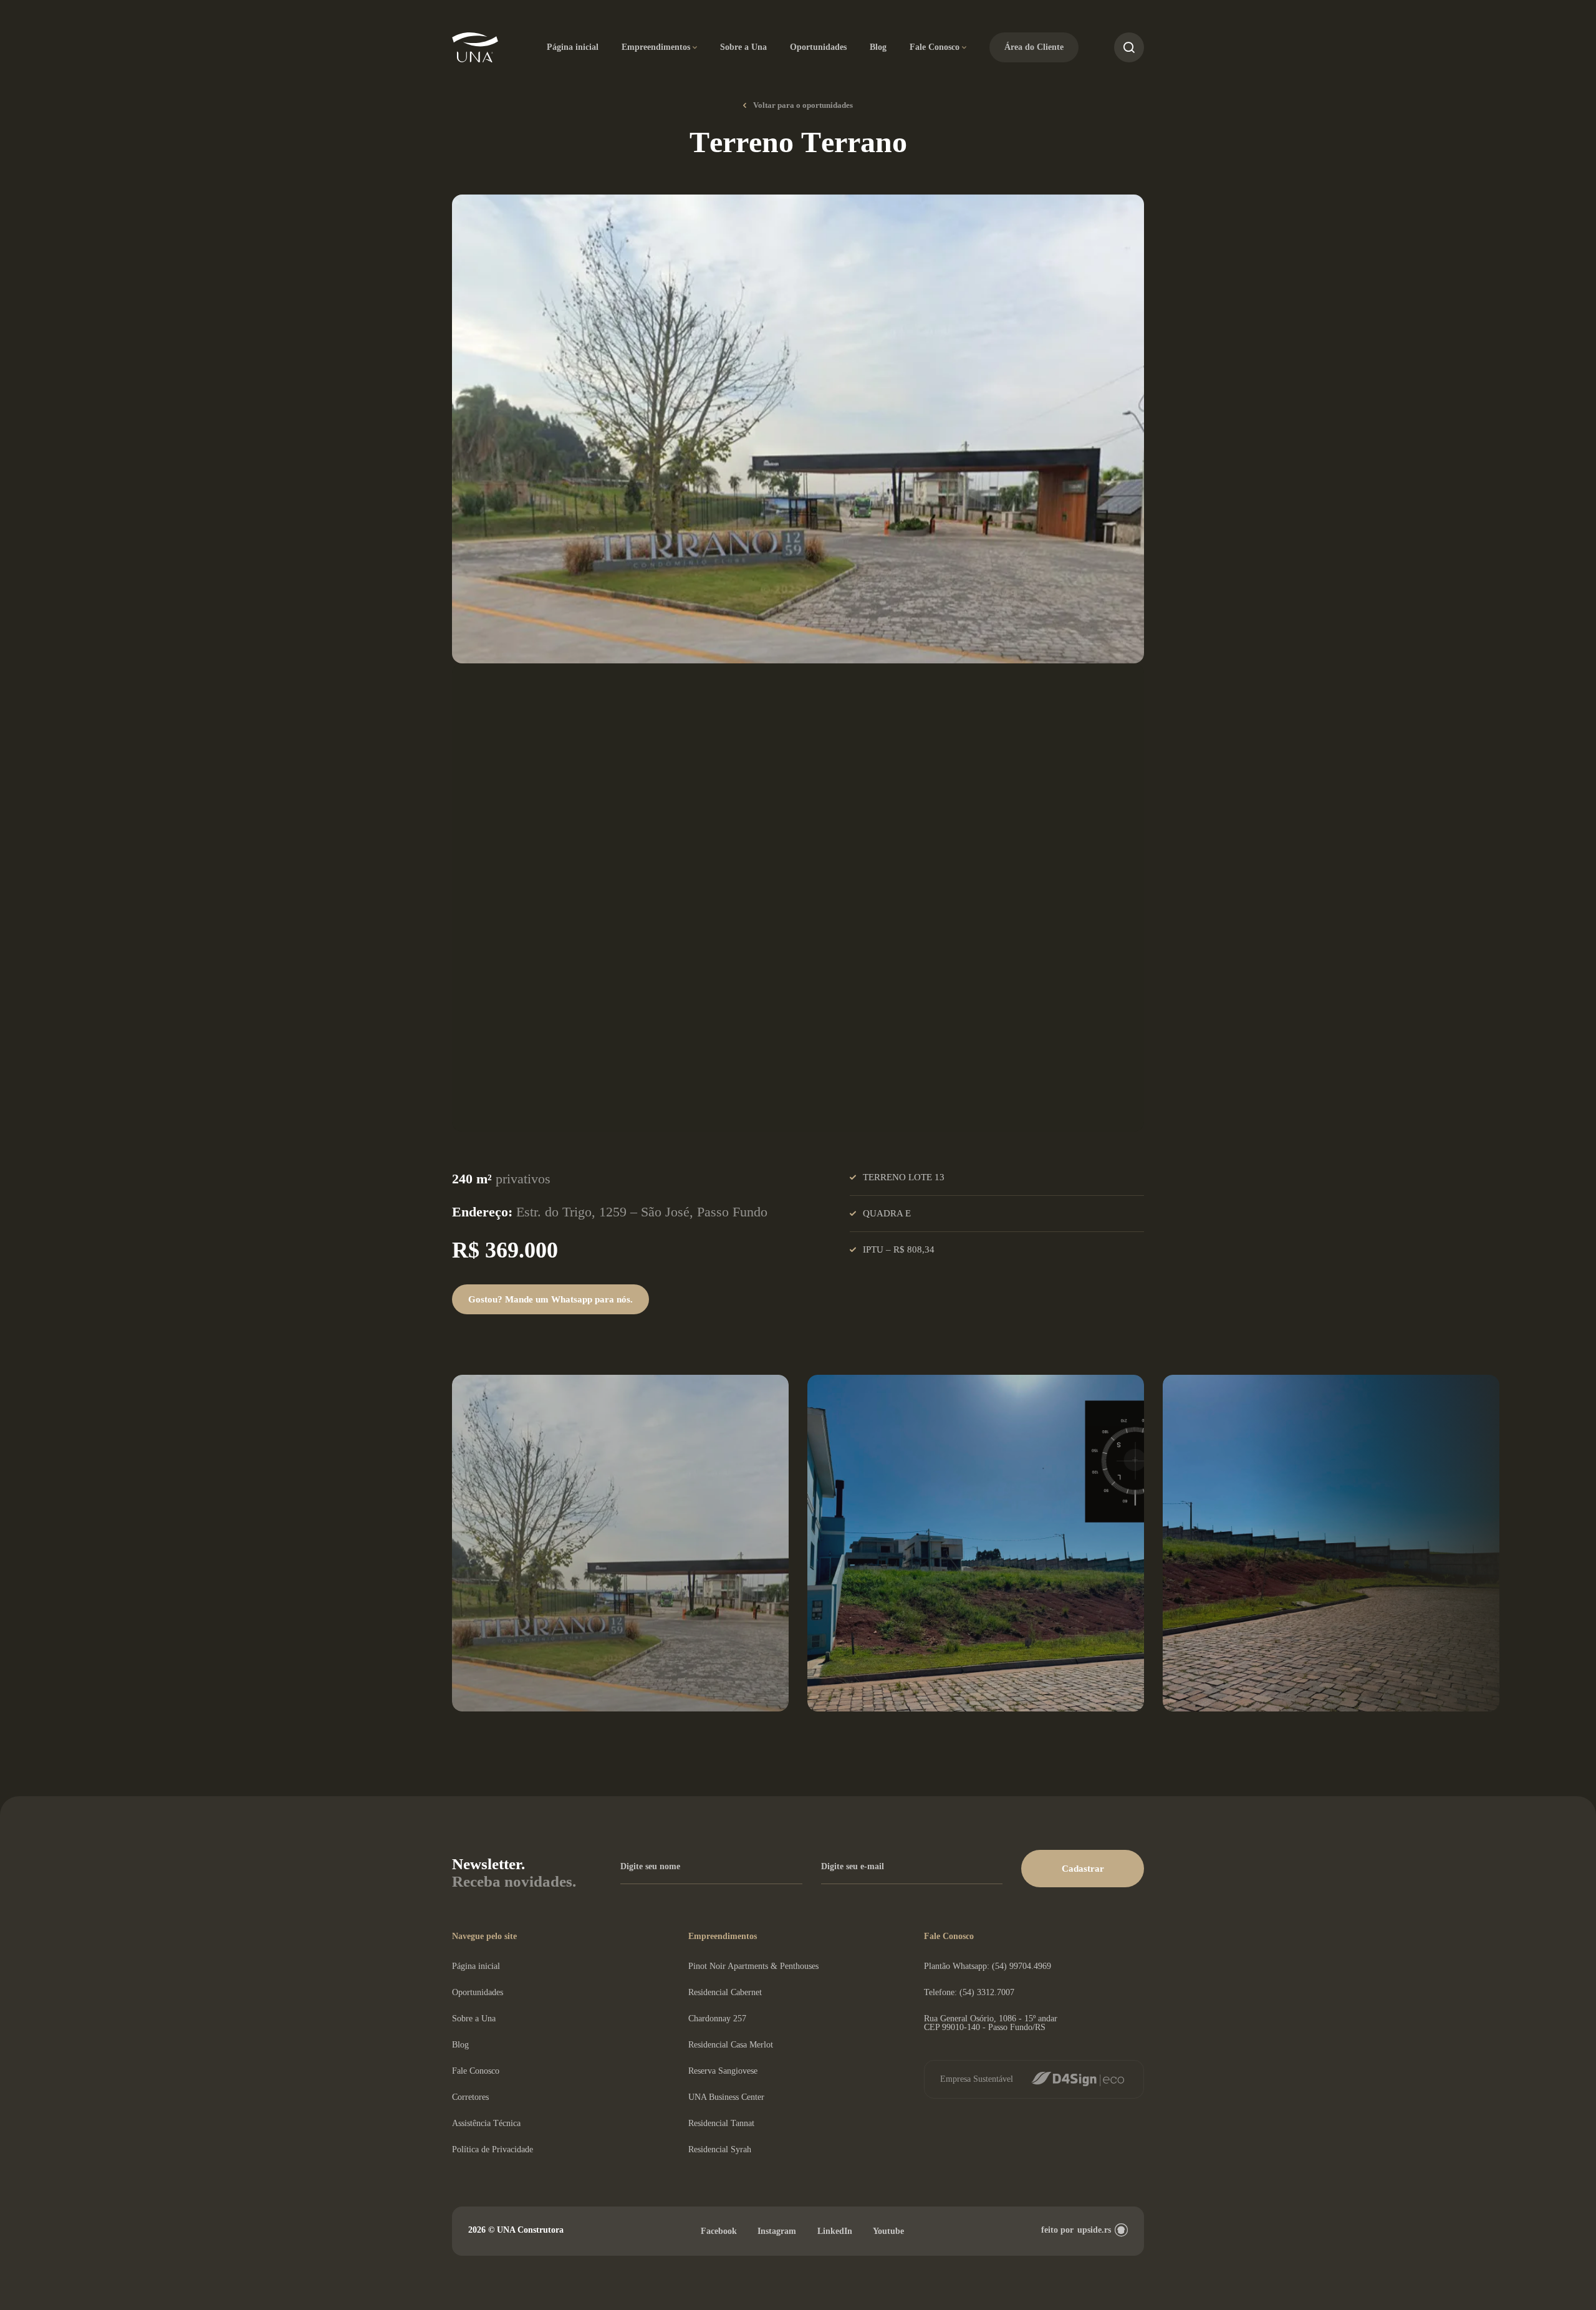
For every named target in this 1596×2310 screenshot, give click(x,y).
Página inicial (573, 47)
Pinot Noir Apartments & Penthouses (753, 1966)
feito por (1076, 2230)
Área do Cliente (1034, 47)
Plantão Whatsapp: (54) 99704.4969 (988, 1966)
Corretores (470, 2097)
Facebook (719, 2231)
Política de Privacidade (493, 2149)
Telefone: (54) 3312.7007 (969, 1992)
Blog (878, 47)
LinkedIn (835, 2231)
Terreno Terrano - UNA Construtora (475, 48)
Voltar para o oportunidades (803, 105)
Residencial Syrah (720, 2149)
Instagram (777, 2231)
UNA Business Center (726, 2097)
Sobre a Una (743, 47)
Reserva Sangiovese (723, 2071)
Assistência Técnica (486, 2123)
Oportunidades (818, 47)
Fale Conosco (935, 47)
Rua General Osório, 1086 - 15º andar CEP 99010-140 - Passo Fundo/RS (991, 2023)
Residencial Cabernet (725, 1992)
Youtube (888, 2231)
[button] (1083, 1869)
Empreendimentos (656, 47)
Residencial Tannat (721, 2123)
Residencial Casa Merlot (731, 2045)
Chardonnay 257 (717, 2019)
